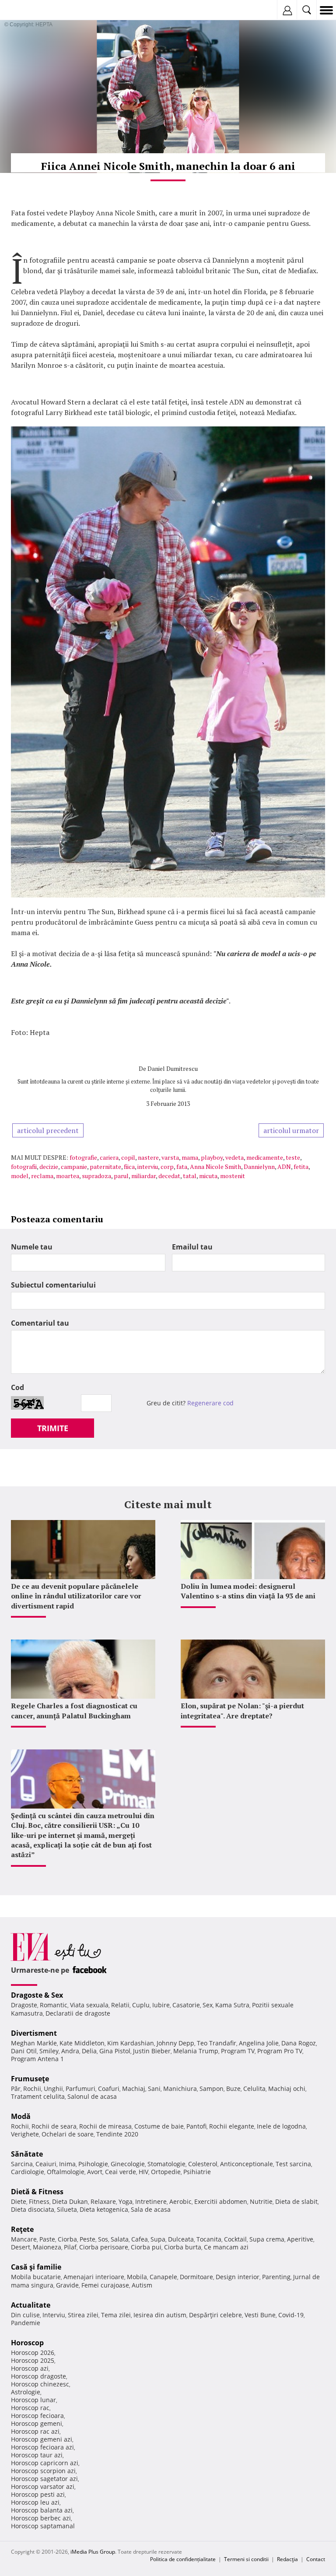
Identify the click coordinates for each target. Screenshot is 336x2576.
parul (121, 1176)
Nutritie (261, 2201)
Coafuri (109, 2089)
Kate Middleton (82, 2043)
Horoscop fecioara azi (42, 2447)
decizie (49, 1167)
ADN (284, 1167)
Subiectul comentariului (53, 1285)
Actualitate (31, 2305)
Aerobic (180, 2201)
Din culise (25, 2315)
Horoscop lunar (33, 2400)
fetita (301, 1167)
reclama (42, 1176)
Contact (316, 2559)
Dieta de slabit (296, 2201)
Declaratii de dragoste (78, 2013)
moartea (68, 1176)
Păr (16, 2089)
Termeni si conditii (246, 2559)
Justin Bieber (152, 2051)
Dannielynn (259, 1167)
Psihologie (93, 2164)
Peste (87, 2239)
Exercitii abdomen (221, 2201)
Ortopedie (166, 2172)
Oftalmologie (66, 2172)
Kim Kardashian (131, 2043)
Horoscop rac (30, 2408)
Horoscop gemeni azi (42, 2439)
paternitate (105, 1167)
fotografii (24, 1167)
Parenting (276, 2277)
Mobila (137, 2277)
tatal (190, 1176)
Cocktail (235, 2239)
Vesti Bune (260, 2315)
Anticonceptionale (247, 2164)
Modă (21, 2116)
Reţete (22, 2229)
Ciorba (67, 2239)
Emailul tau (192, 1247)
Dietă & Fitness (37, 2192)
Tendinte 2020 (117, 2134)
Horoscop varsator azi (43, 2486)
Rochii (32, 2089)
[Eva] (27, 10)
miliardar (143, 1176)
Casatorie (186, 2005)
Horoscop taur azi (37, 2455)
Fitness (39, 2201)
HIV (143, 2172)
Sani (154, 2089)
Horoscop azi (30, 2368)
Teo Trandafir (217, 2043)
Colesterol (203, 2164)
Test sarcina (293, 2164)
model (20, 1176)
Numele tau (32, 1247)
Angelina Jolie (259, 2043)
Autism (142, 2285)
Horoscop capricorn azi (45, 2463)
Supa (158, 2239)
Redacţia (287, 2559)
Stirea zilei (83, 2315)
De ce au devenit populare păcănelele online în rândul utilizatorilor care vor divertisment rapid (76, 1596)
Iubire (161, 2005)
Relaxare (103, 2201)
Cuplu (141, 2005)
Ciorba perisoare (104, 2247)
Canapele (163, 2277)
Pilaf (70, 2247)
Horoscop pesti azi (38, 2494)
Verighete (25, 2134)
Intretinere (151, 2201)
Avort (95, 2172)
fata (182, 1167)
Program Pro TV (280, 2051)
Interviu (54, 2315)
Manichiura (180, 2089)
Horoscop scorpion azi (43, 2471)
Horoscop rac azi (35, 2431)
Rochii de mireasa (105, 2126)
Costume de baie (159, 2126)
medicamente (265, 1157)
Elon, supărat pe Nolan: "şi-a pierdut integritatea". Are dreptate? (242, 1710)
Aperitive (300, 2239)
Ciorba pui (146, 2247)
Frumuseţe (30, 2079)
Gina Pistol (115, 2051)
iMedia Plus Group (93, 2552)
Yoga (126, 2201)
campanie (74, 1167)
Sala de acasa (151, 2209)
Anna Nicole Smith (215, 1167)
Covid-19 (291, 2315)
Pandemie (26, 2323)
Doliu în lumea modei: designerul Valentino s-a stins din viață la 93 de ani (248, 1591)
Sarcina (22, 2164)
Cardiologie (28, 2172)
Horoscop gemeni (37, 2423)
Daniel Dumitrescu (173, 1068)
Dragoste (24, 2005)
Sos (103, 2239)
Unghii (53, 2089)
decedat (169, 1176)
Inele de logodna (281, 2126)
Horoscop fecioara (37, 2416)
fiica (129, 1167)
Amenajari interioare (94, 2277)
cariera (109, 1157)
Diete (19, 2201)
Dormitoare (196, 2277)
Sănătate (27, 2154)
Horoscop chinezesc (40, 2384)
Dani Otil (24, 2051)
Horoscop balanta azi (42, 2510)
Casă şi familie (36, 2267)
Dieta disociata (33, 2209)
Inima (67, 2164)
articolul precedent (48, 1130)
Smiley (49, 2051)
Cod (17, 1387)
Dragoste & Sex (37, 1995)
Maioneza (47, 2247)
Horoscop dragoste (38, 2376)
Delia (89, 2051)
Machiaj (134, 2089)
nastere (148, 1157)
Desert (21, 2247)
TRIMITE (53, 1428)
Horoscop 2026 (33, 2353)
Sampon (212, 2089)
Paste (47, 2239)
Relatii (120, 2005)
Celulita (254, 2089)
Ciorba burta (183, 2247)
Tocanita (209, 2239)
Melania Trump (196, 2051)
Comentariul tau (40, 1323)
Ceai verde (121, 2172)
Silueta (67, 2209)
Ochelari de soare (68, 2134)
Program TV (238, 2051)
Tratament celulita (38, 2096)
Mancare (24, 2239)
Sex (208, 2005)
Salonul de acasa (92, 2096)
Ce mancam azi (226, 2247)
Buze (233, 2089)
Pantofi (196, 2126)
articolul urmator (291, 1130)
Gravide (67, 2285)
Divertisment (34, 2033)
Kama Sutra (232, 2005)
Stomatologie (166, 2164)
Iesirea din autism (160, 2315)
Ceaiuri (46, 2164)
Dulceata (181, 2239)
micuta (208, 1176)
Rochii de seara (54, 2126)
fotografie (83, 1157)
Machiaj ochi (287, 2089)
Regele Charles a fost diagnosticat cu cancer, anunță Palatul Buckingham (74, 1710)
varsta (170, 1157)
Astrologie (26, 2392)
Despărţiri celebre (215, 2315)
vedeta (234, 1157)
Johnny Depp (175, 2043)
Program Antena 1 (37, 2059)
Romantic (54, 2005)
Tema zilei (116, 2315)
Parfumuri (80, 2089)
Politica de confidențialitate (183, 2559)
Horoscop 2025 (33, 2360)
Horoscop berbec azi (41, 2518)
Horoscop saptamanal (43, 2526)
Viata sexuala (89, 2005)
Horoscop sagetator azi (44, 2479)
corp (167, 1167)
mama (190, 1157)
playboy (212, 1157)
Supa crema (267, 2239)
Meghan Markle (34, 2043)
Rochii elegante (232, 2126)
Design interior (238, 2277)
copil (128, 1157)
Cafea (140, 2239)
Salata (120, 2239)
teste (293, 1157)
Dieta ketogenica (104, 2209)
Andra (70, 2051)
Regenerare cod (210, 1403)
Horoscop (27, 2343)
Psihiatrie (197, 2172)
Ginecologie (128, 2164)
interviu (148, 1167)
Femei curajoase (105, 2285)
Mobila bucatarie (36, 2277)
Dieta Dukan (70, 2201)
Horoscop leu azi (35, 2502)
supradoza (96, 1176)
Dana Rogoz (299, 2043)
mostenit (233, 1176)
